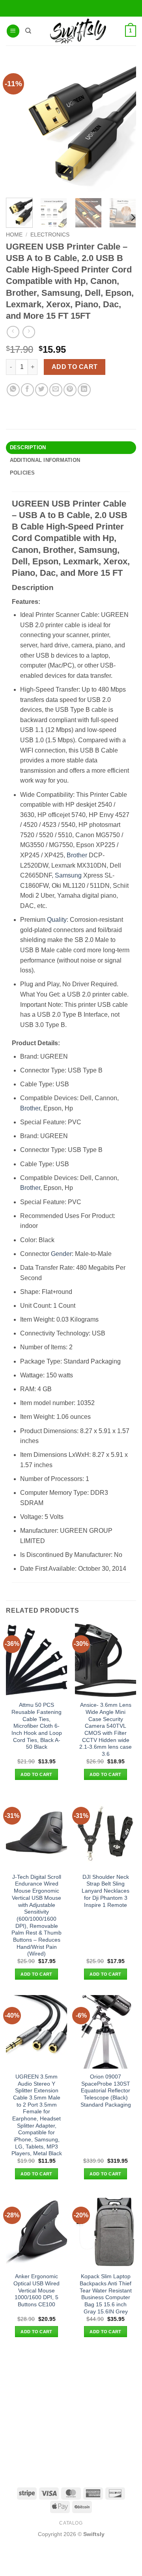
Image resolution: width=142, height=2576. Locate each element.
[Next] (133, 217)
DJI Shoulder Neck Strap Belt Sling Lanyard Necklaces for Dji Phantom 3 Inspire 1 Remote (106, 1891)
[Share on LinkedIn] (84, 390)
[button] (13, 31)
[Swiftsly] (78, 31)
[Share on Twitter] (42, 390)
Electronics (50, 235)
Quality (57, 920)
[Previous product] (29, 332)
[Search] (28, 31)
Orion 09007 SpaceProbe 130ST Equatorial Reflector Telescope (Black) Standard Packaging (106, 2091)
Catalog (71, 2523)
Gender (61, 1254)
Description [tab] (28, 447)
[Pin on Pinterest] (70, 390)
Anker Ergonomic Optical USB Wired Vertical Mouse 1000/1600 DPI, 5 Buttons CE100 (36, 2290)
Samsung (68, 875)
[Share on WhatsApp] (13, 390)
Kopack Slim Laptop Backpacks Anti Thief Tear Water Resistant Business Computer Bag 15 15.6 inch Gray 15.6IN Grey (106, 2294)
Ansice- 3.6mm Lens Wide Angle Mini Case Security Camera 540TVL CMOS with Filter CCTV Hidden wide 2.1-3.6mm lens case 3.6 (106, 1730)
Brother (77, 855)
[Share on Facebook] (27, 390)
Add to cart (75, 367)
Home (14, 235)
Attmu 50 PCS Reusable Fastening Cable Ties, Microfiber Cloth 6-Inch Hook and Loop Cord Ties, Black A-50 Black (37, 1726)
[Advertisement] (71, 2412)
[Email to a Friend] (56, 390)
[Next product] (13, 332)
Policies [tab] (22, 473)
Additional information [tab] (45, 460)
